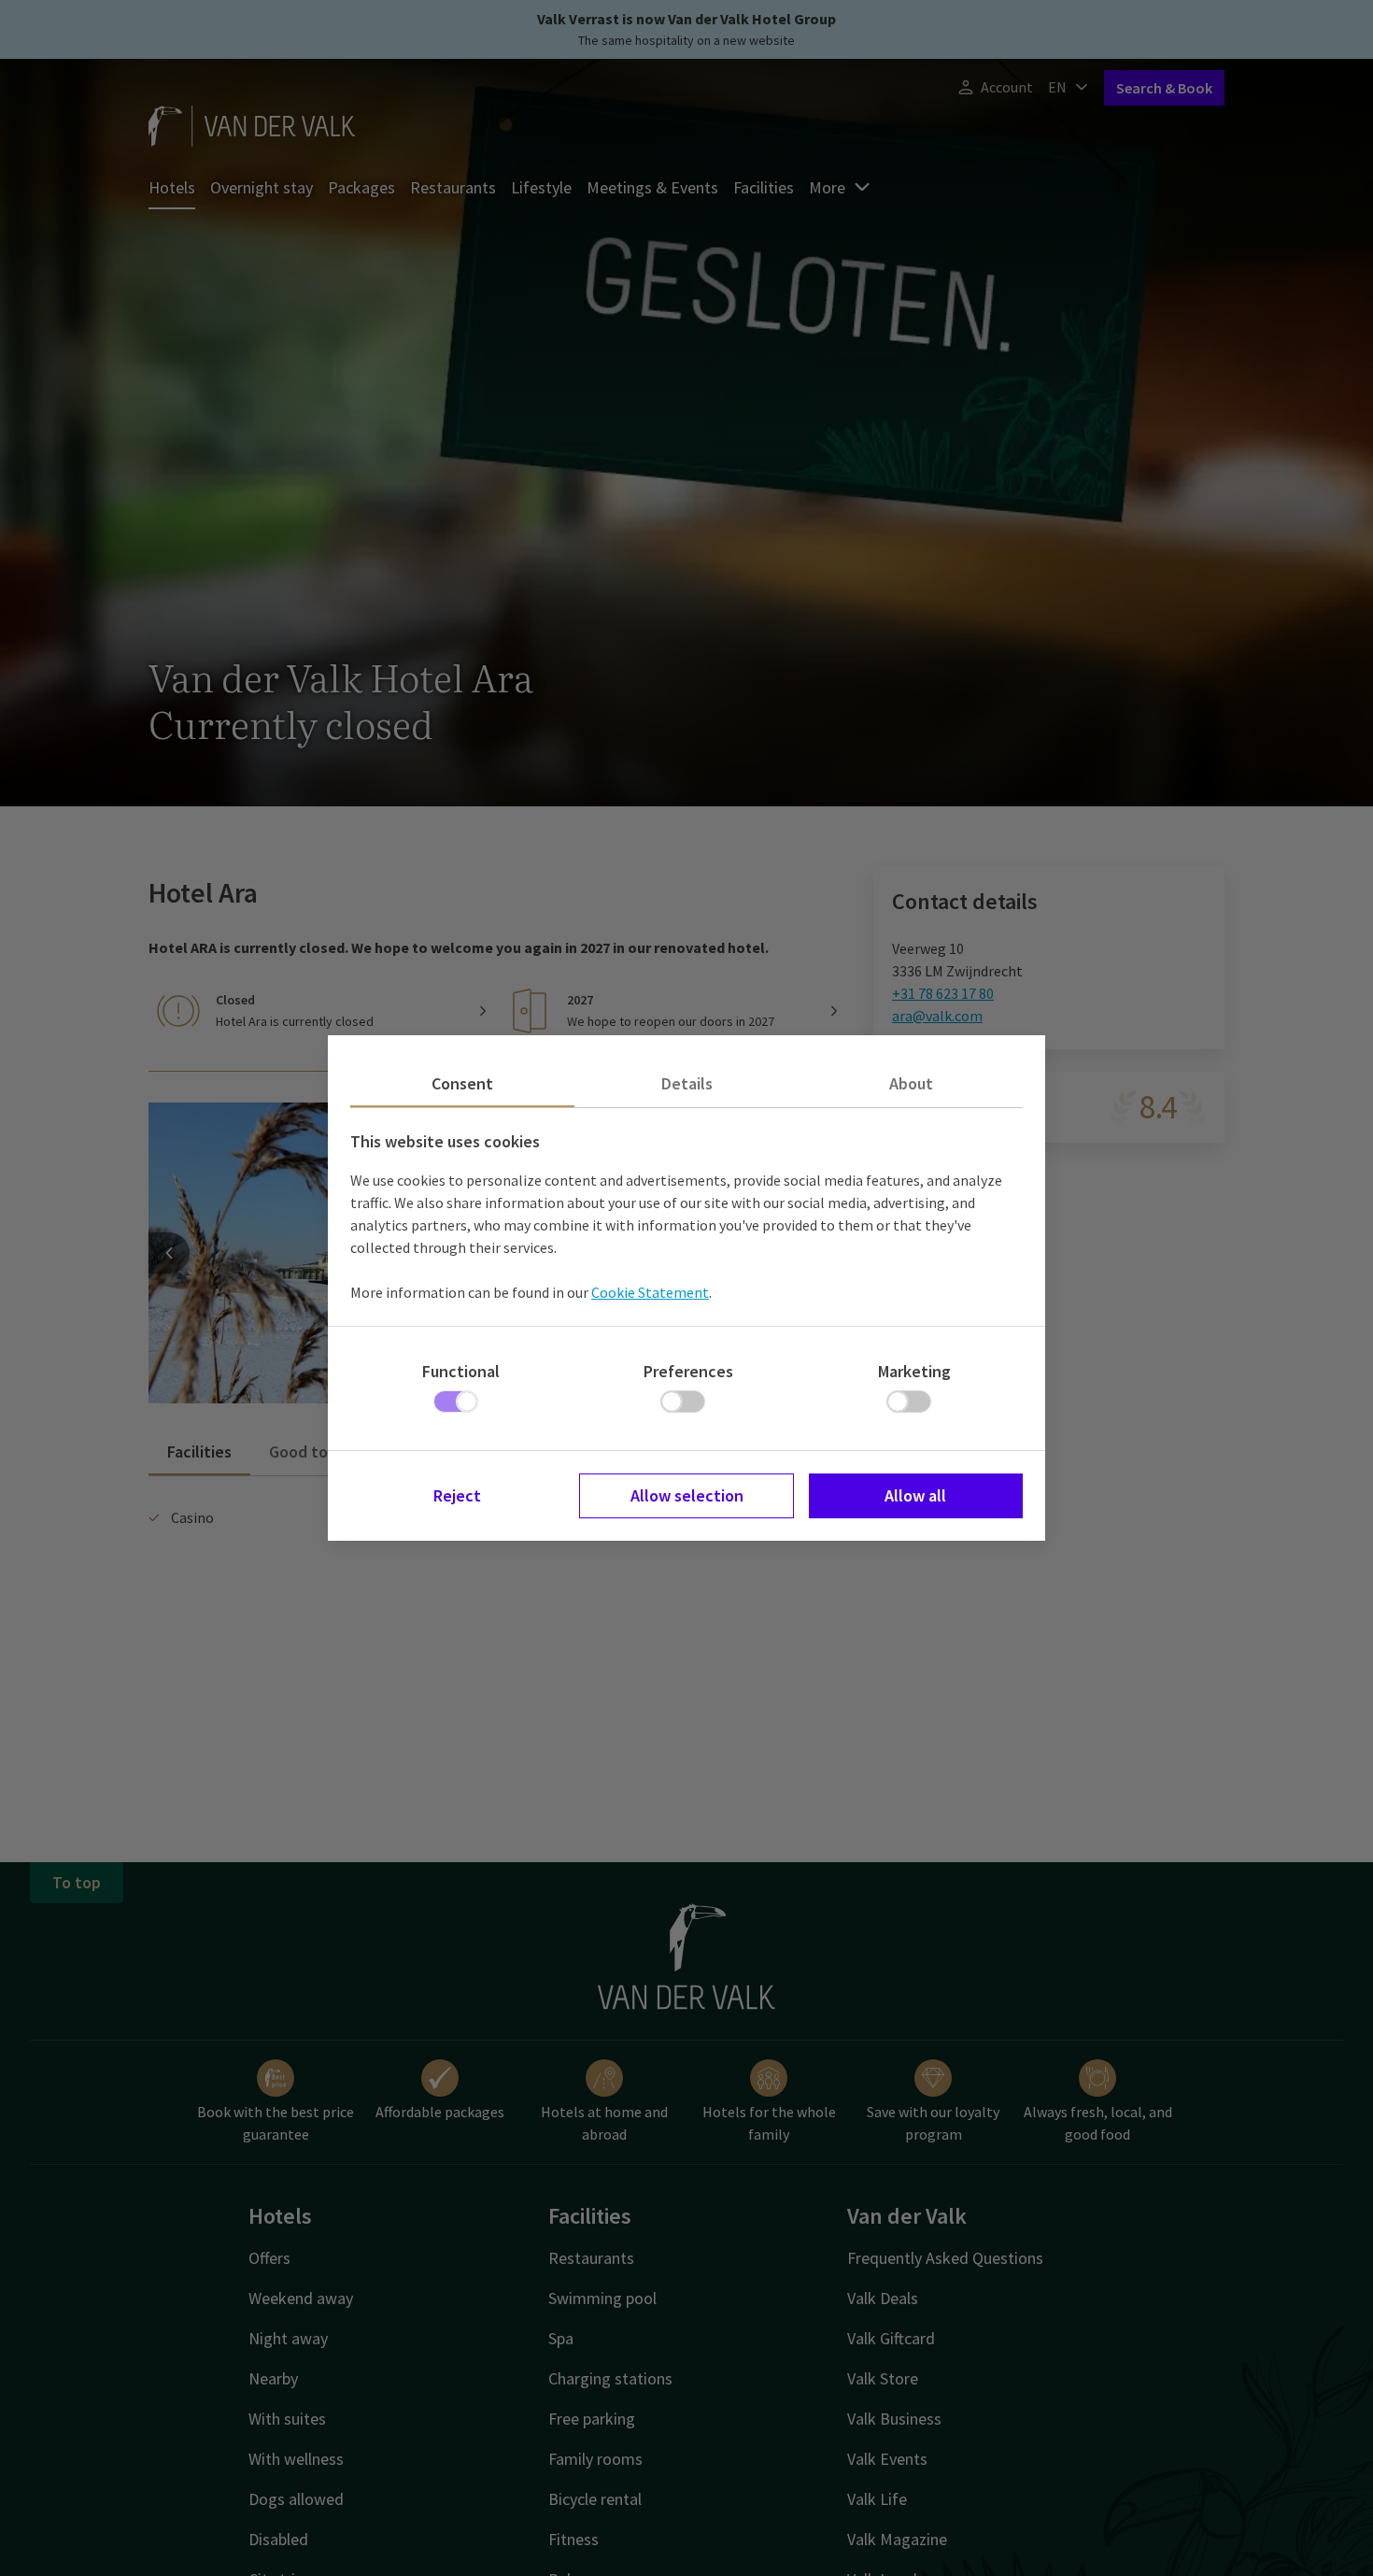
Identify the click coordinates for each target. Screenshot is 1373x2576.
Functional (461, 1371)
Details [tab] (687, 1083)
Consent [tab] (462, 1083)
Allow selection (687, 1495)
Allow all (915, 1495)
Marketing (914, 1371)
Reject (457, 1495)
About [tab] (911, 1083)
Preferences (688, 1371)
